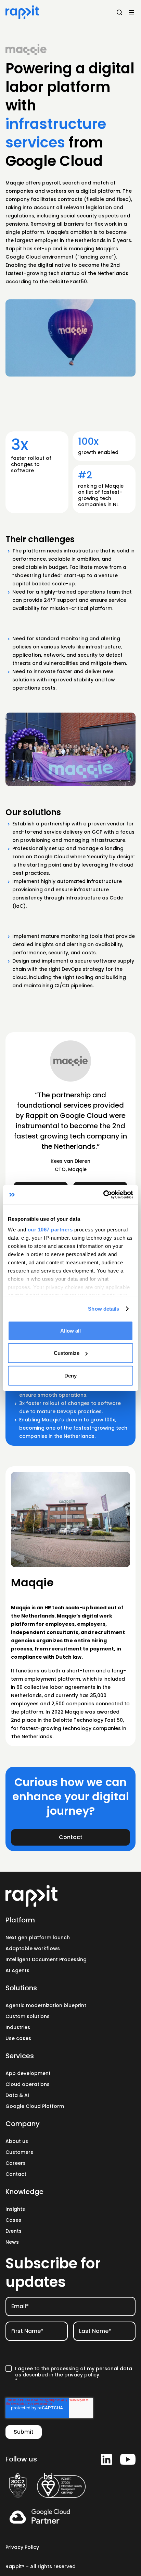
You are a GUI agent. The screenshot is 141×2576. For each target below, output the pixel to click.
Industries (18, 2027)
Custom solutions (28, 2016)
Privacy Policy (22, 2547)
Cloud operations (28, 2084)
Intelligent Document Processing (46, 1959)
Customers (19, 2152)
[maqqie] (26, 50)
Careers (16, 2163)
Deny (70, 1375)
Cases (13, 2220)
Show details (104, 1309)
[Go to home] (70, 1896)
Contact (16, 2174)
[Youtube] (128, 2459)
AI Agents (17, 1970)
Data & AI (17, 2095)
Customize (67, 1353)
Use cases (18, 2038)
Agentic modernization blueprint (46, 2005)
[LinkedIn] (106, 2459)
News (12, 2242)
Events (14, 2231)
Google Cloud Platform (35, 2106)
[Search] (119, 12)
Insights (15, 2209)
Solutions (21, 1988)
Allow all (70, 1330)
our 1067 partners (50, 1230)
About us (17, 2141)
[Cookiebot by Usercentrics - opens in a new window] (103, 1195)
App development (28, 2073)
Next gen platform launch (38, 1937)
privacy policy (82, 2375)
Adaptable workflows (33, 1948)
